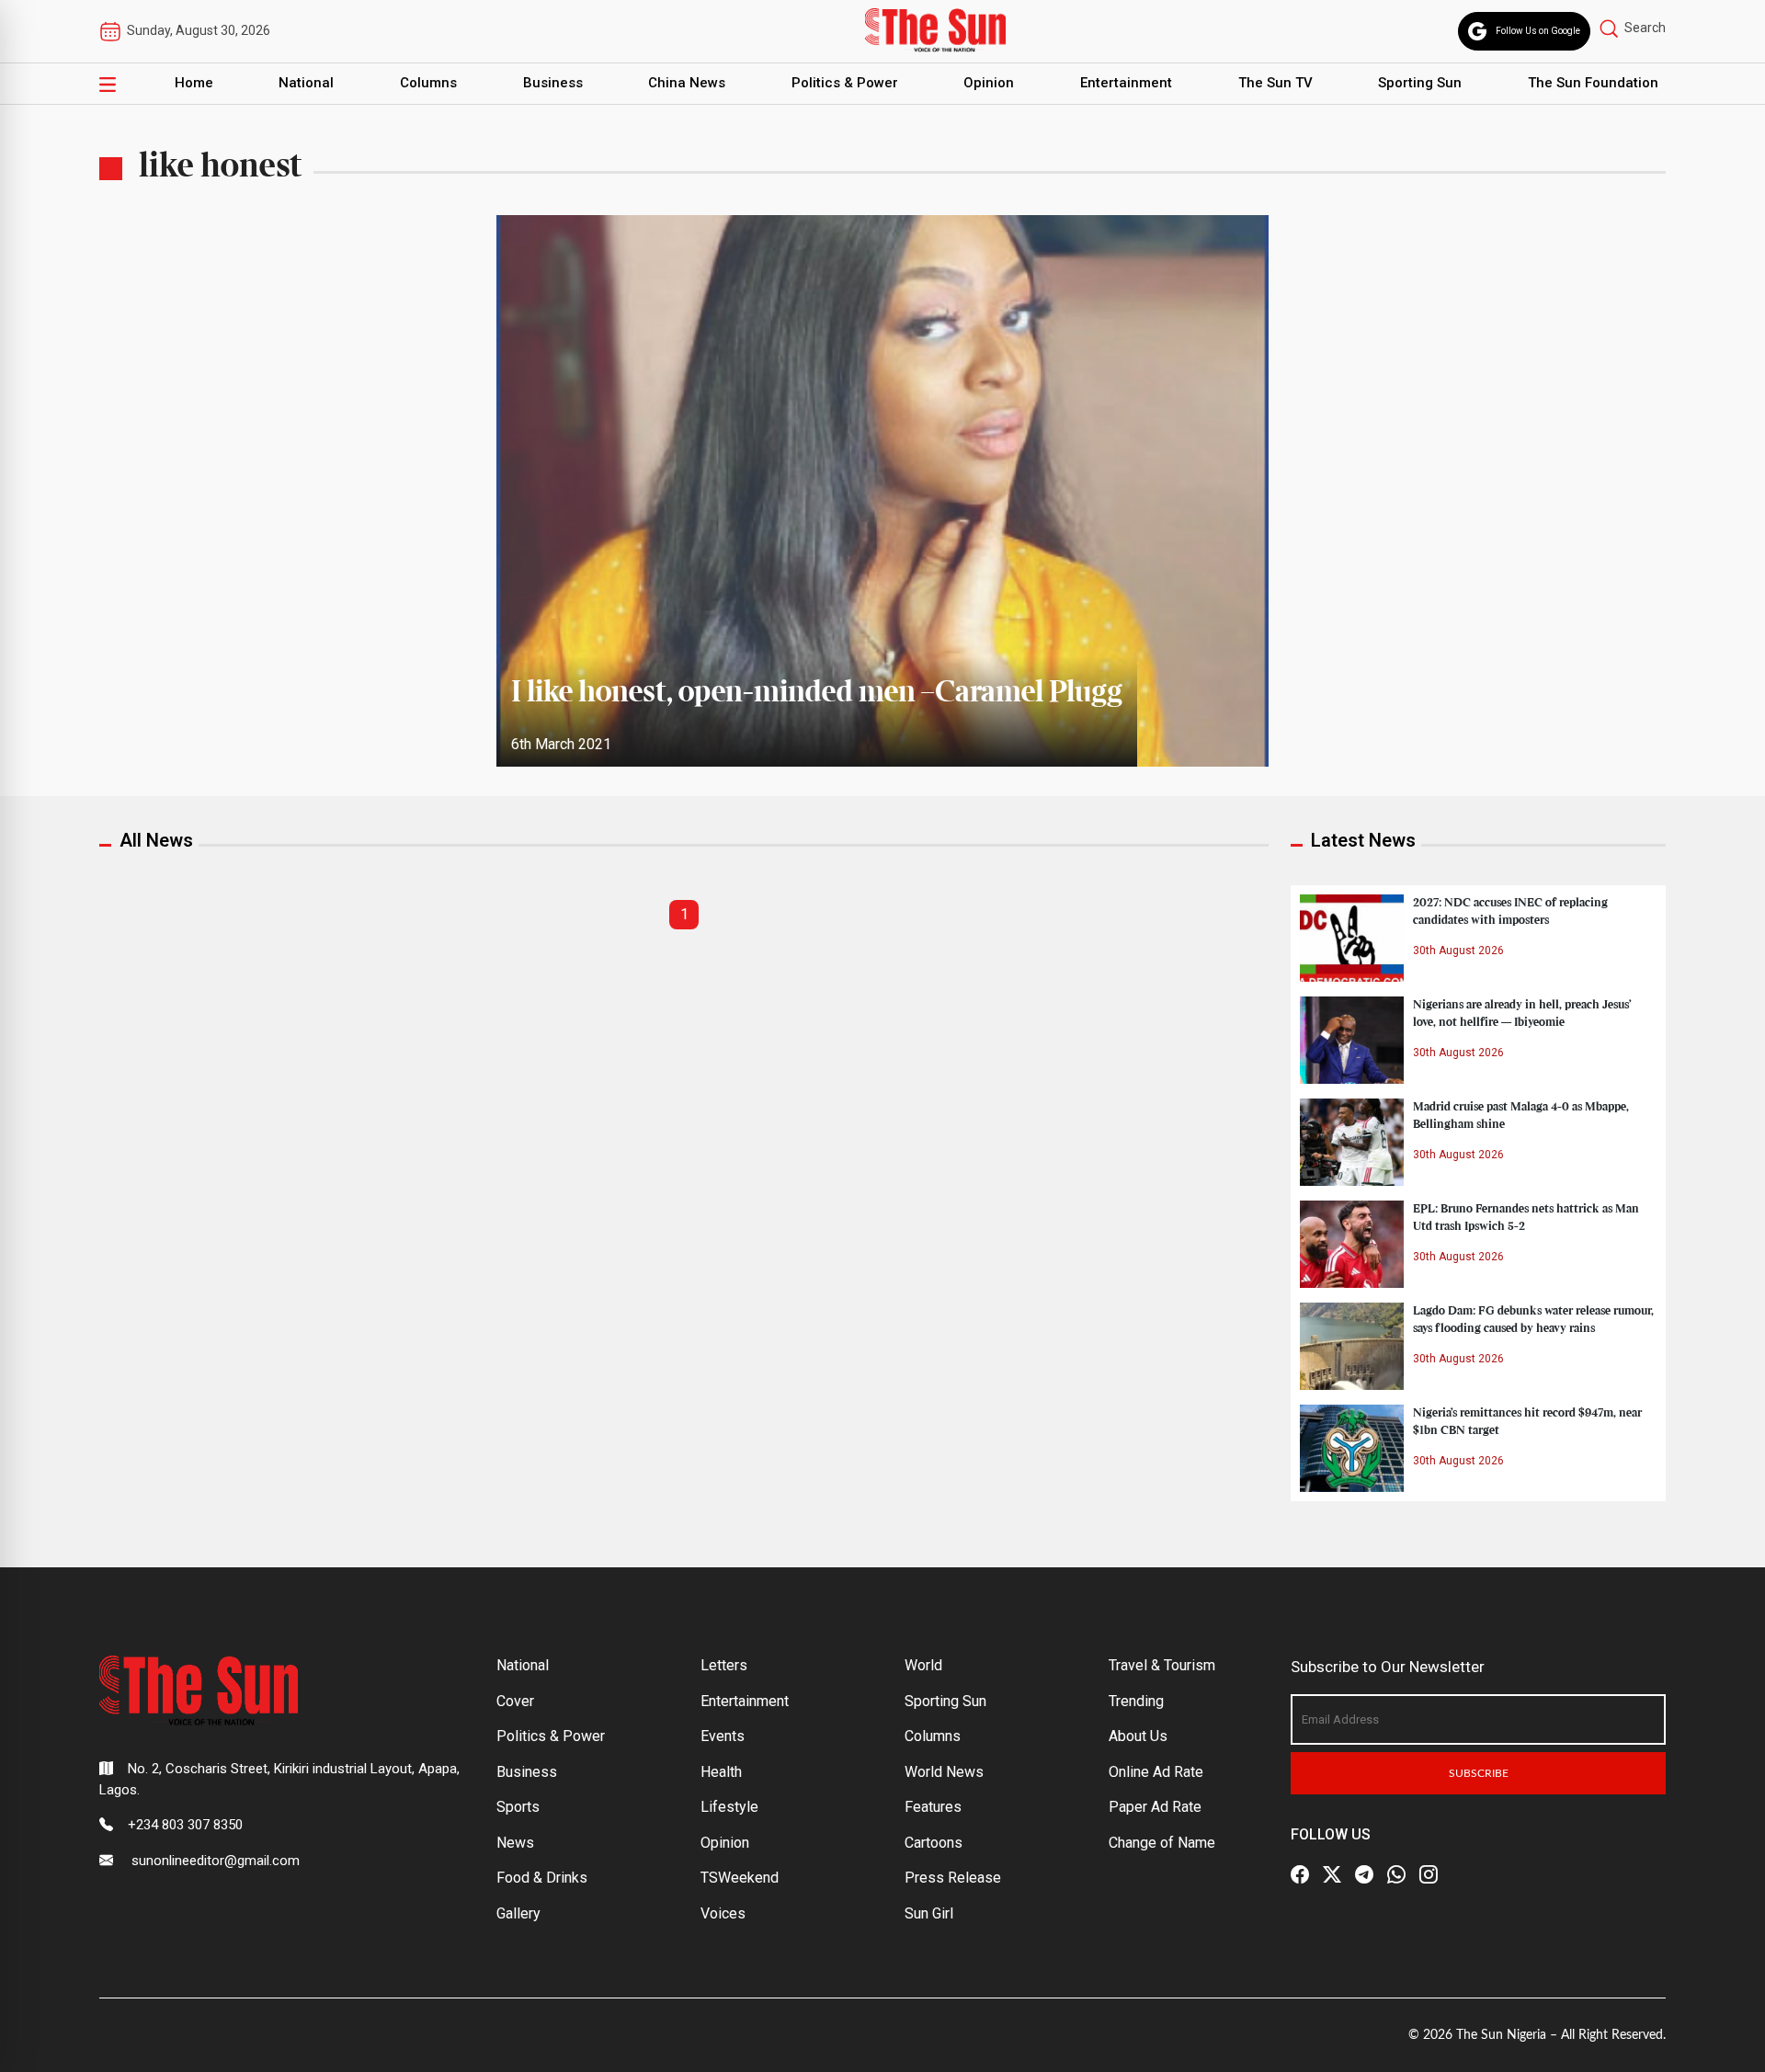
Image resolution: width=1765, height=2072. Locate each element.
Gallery (518, 1913)
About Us (1138, 1736)
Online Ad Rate (1156, 1772)
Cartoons (934, 1843)
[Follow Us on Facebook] (1300, 1874)
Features (933, 1807)
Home (194, 83)
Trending (1136, 1701)
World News (944, 1772)
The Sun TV (1275, 83)
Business (553, 83)
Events (723, 1736)
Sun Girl (929, 1913)
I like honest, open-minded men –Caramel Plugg (817, 693)
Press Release (953, 1878)
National (306, 83)
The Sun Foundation (1593, 83)
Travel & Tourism (1162, 1665)
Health (721, 1772)
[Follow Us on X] (1332, 1874)
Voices (723, 1913)
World (923, 1665)
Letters (724, 1665)
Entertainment (1126, 83)
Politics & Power (845, 83)
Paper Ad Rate (1155, 1807)
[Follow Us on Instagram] (1429, 1874)
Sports (518, 1807)
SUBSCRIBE (1479, 1773)
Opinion (989, 83)
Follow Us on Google (1538, 31)
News (515, 1843)
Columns (428, 83)
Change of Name (1162, 1843)
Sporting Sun (1420, 83)
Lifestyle (729, 1807)
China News (687, 83)
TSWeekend (740, 1878)
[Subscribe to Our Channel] (1364, 1874)
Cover (515, 1701)
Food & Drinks (542, 1878)
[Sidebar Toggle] (108, 84)
